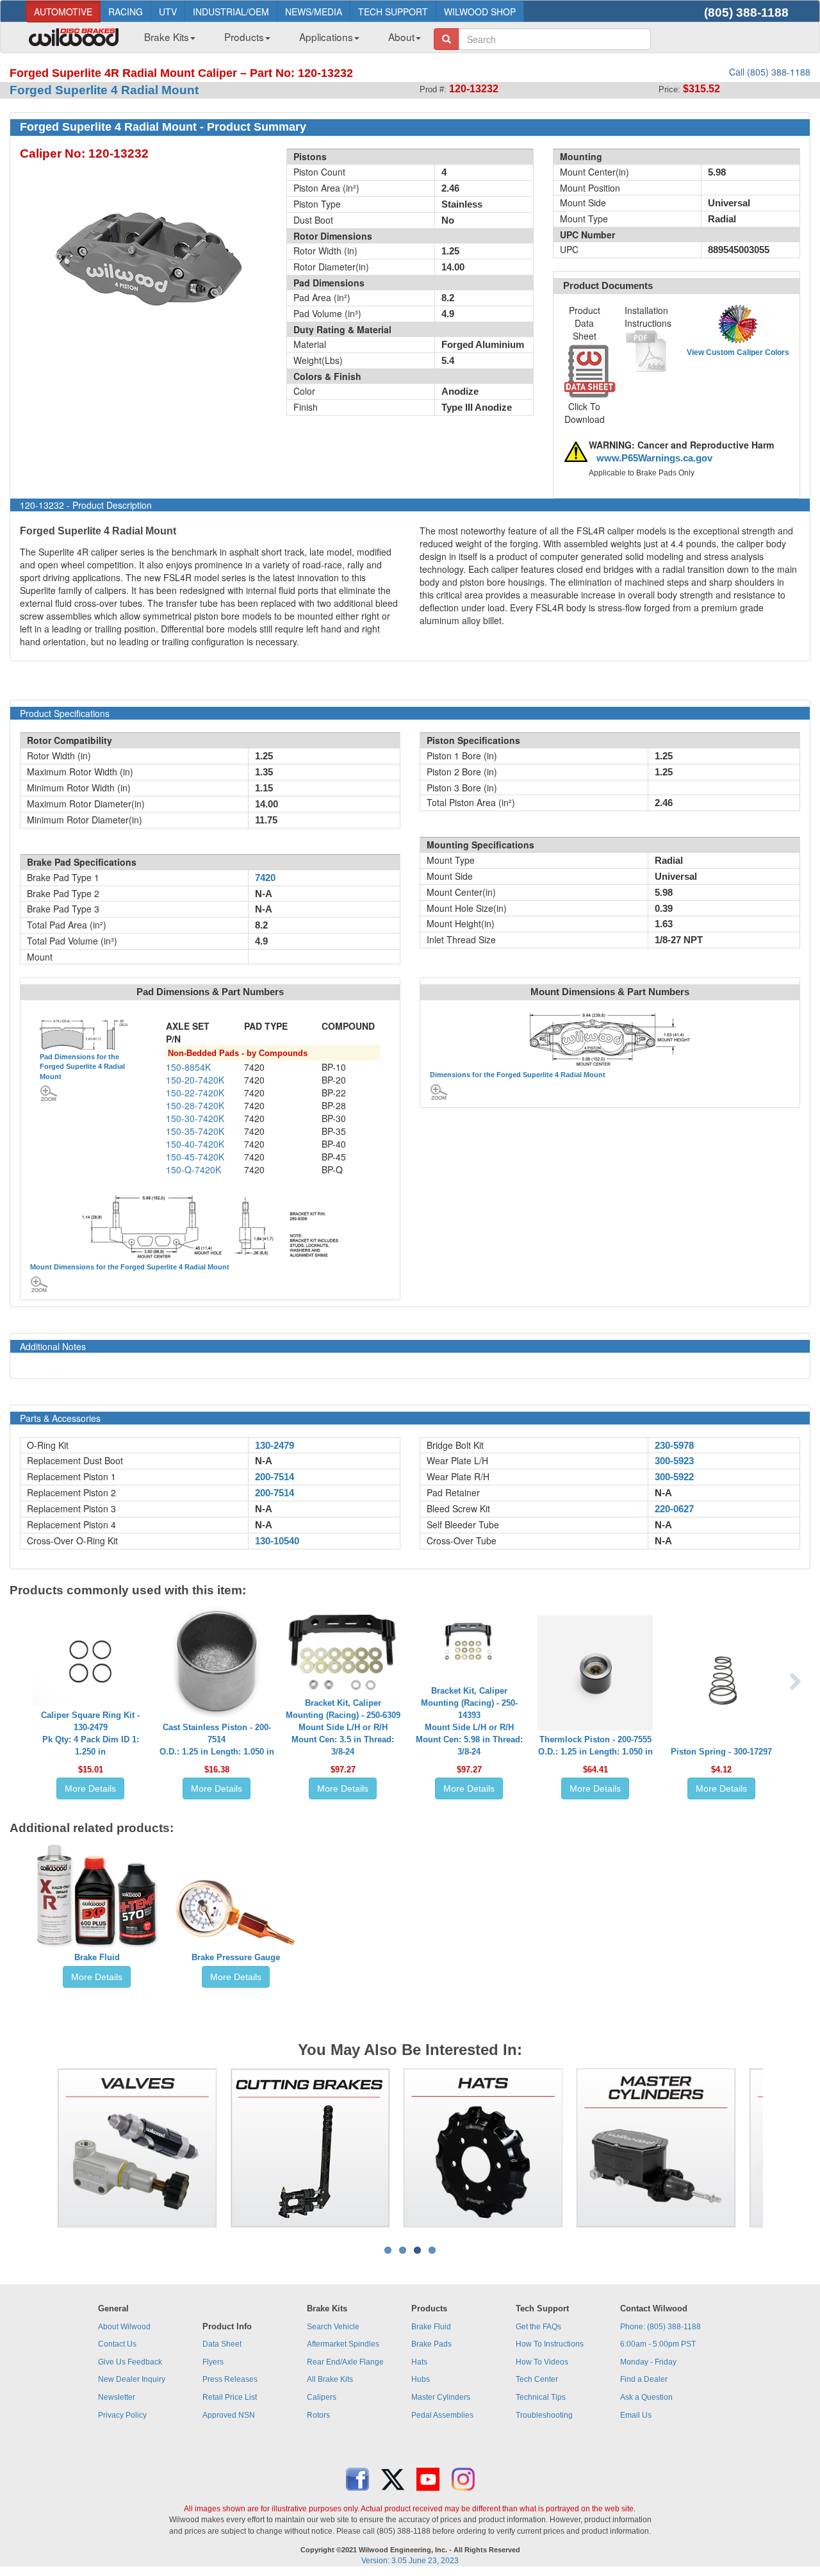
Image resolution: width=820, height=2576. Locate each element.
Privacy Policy (122, 2415)
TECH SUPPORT (393, 12)
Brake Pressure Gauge (236, 1957)
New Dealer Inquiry (132, 2379)
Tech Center (537, 2379)
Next (782, 2148)
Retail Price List (230, 2397)
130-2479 (275, 1446)
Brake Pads (431, 2344)
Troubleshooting (544, 2415)
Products (244, 37)
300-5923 (674, 1461)
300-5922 (674, 1477)
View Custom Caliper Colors (738, 352)
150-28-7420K (195, 1105)
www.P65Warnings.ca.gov (654, 458)
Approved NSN (229, 2415)
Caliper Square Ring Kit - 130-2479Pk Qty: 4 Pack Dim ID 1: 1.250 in (90, 1733)
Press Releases (230, 2379)
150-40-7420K (195, 1144)
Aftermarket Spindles (343, 2344)
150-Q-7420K (193, 1169)
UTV (168, 12)
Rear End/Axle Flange (345, 2362)
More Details (90, 1788)
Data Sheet (222, 2344)
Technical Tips (541, 2397)
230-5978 (674, 1446)
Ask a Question (646, 2397)
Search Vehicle (333, 2327)
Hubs (421, 2379)
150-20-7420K (195, 1080)
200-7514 (275, 1477)
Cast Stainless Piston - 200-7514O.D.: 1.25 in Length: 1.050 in (217, 1739)
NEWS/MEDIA (314, 12)
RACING (126, 12)
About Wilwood (124, 2327)
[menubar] (278, 40)
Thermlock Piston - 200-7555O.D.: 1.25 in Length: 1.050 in (595, 1746)
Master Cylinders (441, 2397)
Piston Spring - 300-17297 (721, 1752)
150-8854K (188, 1067)
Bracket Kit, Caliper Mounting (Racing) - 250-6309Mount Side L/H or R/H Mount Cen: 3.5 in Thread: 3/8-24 (343, 1727)
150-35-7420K (195, 1131)
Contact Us (117, 2344)
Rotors (318, 2415)
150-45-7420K (195, 1157)
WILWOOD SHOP (480, 12)
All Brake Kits (330, 2379)
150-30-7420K (195, 1118)
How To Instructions (550, 2344)
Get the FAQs (538, 2327)
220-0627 (674, 1509)
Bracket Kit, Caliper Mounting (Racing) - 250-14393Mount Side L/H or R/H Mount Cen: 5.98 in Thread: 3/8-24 (469, 1721)
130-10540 (277, 1541)
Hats (419, 2362)
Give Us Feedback (130, 2362)
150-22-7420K (195, 1093)
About (401, 37)
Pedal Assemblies (442, 2415)
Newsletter (117, 2397)
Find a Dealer (644, 2379)
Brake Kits (167, 37)
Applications (326, 37)
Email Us (636, 2415)
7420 (265, 878)
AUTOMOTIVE (63, 12)
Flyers (213, 2362)
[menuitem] (165, 40)
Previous (38, 2148)
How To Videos (542, 2362)
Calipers (322, 2397)
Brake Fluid (97, 1957)
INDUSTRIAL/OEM (231, 12)
